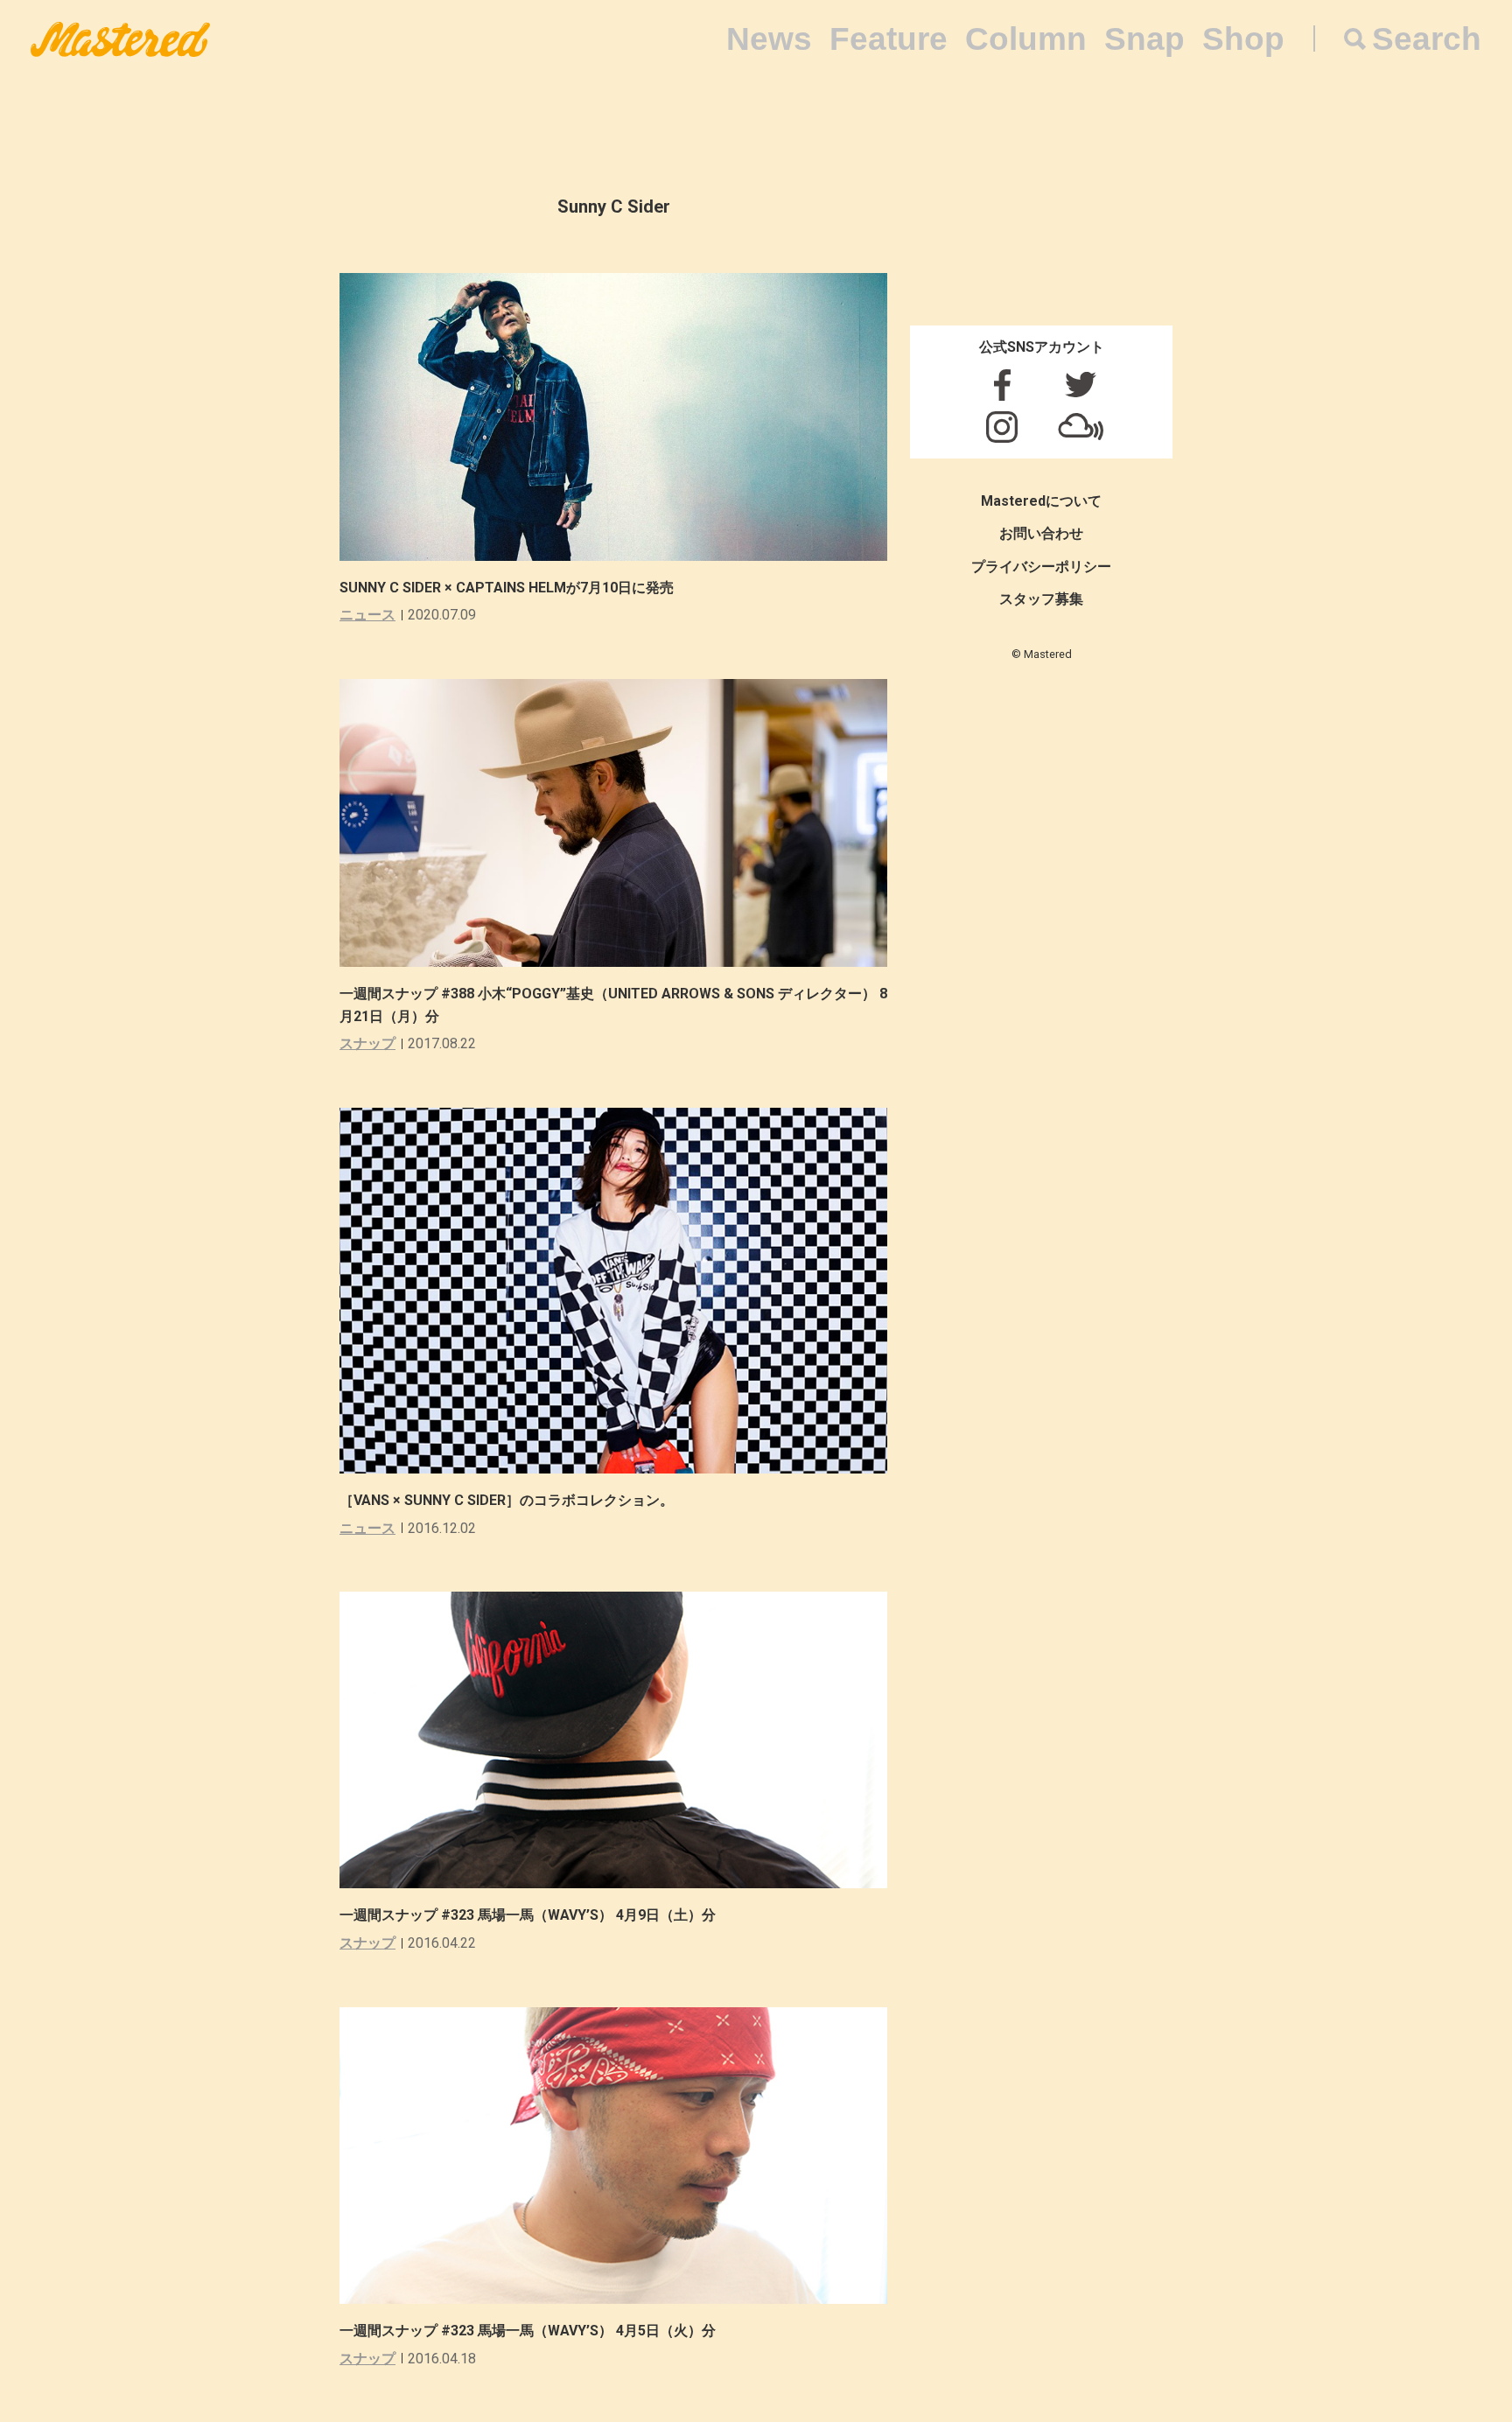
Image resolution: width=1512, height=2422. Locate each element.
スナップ (367, 1043)
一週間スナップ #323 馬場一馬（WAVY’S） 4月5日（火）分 (528, 2331)
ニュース (367, 615)
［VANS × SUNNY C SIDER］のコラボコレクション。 (507, 1500)
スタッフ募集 (1041, 599)
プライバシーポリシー (1041, 567)
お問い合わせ (1041, 533)
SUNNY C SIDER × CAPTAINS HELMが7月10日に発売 (507, 588)
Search (1427, 39)
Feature (889, 39)
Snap (1144, 39)
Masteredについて (1041, 501)
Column (1026, 39)
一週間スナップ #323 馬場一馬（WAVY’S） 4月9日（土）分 (528, 1915)
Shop (1243, 39)
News (769, 39)
